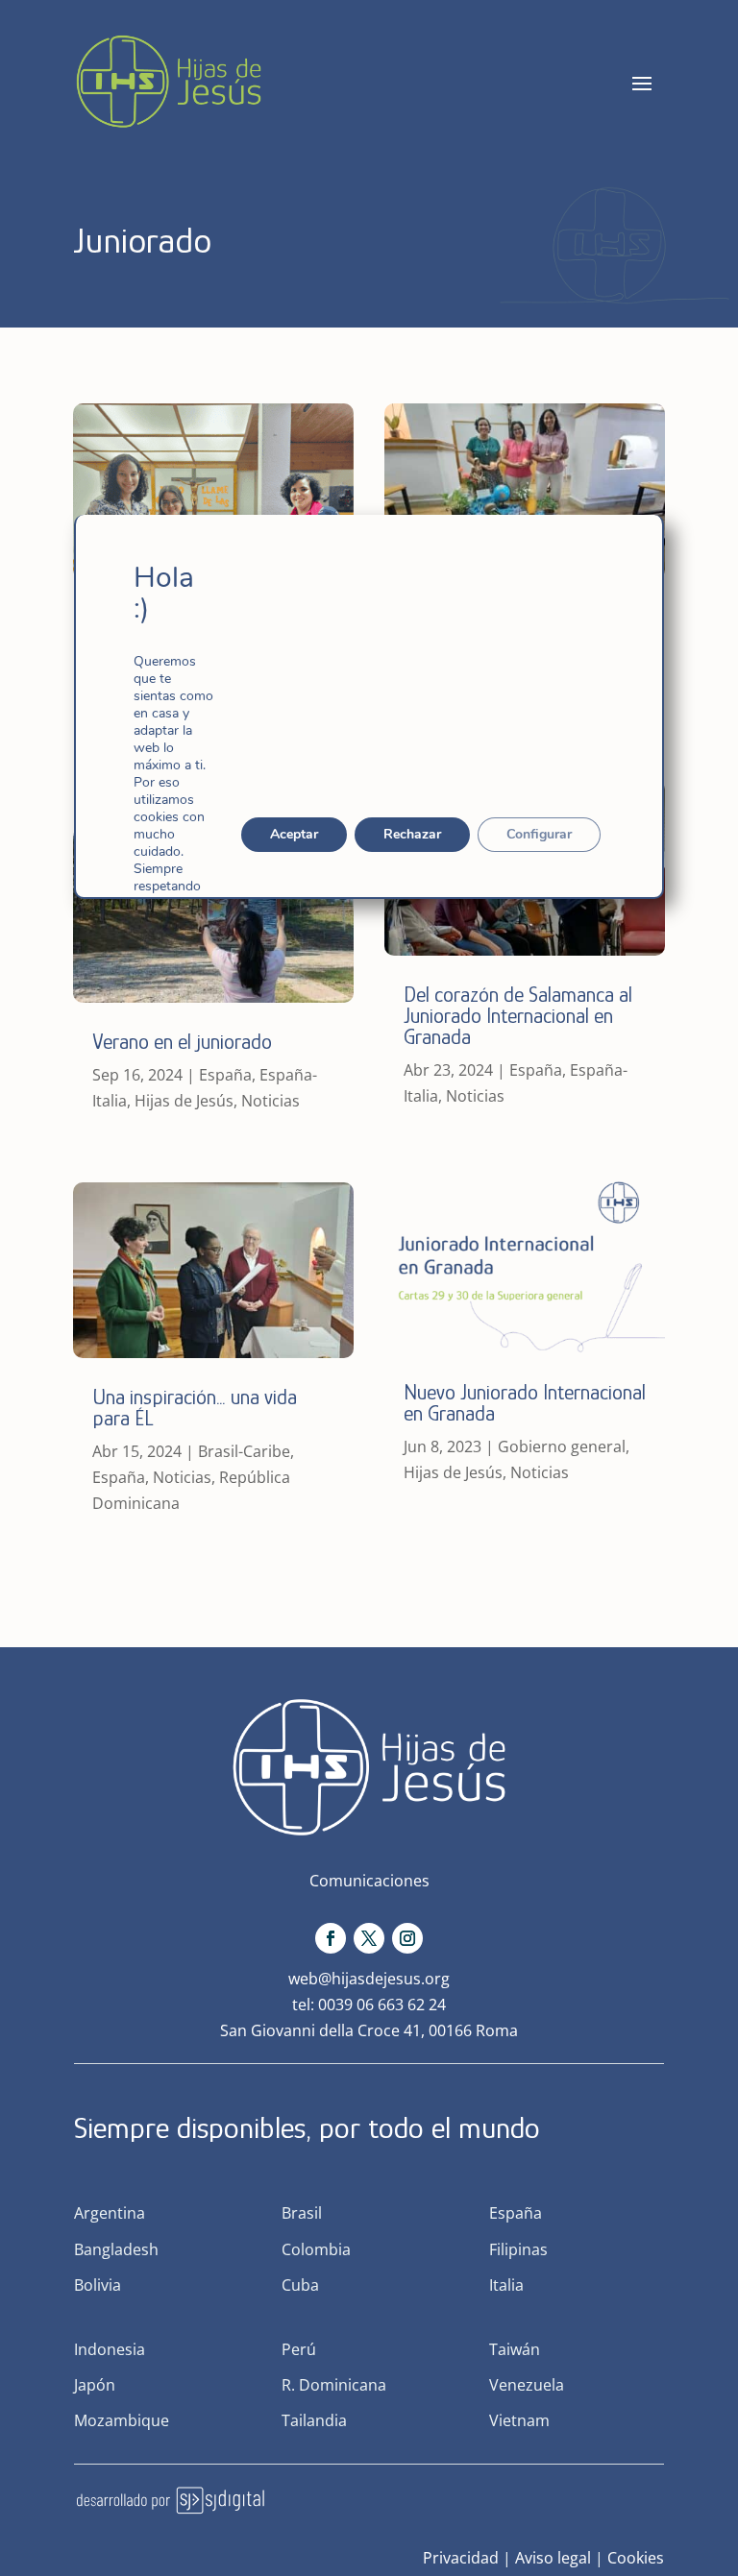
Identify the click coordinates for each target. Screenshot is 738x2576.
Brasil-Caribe (244, 1451)
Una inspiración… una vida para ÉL (195, 1408)
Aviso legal (553, 2558)
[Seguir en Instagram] (407, 1938)
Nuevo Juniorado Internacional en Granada (525, 1403)
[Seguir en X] (369, 1938)
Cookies (636, 2558)
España (225, 1075)
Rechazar (412, 834)
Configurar (539, 834)
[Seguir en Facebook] (331, 1938)
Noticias (271, 1101)
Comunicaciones (369, 1881)
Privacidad (461, 2558)
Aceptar (294, 834)
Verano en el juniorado (182, 1042)
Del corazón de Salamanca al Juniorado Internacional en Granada (518, 1016)
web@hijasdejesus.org (369, 1979)
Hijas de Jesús (184, 1101)
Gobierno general (562, 1446)
